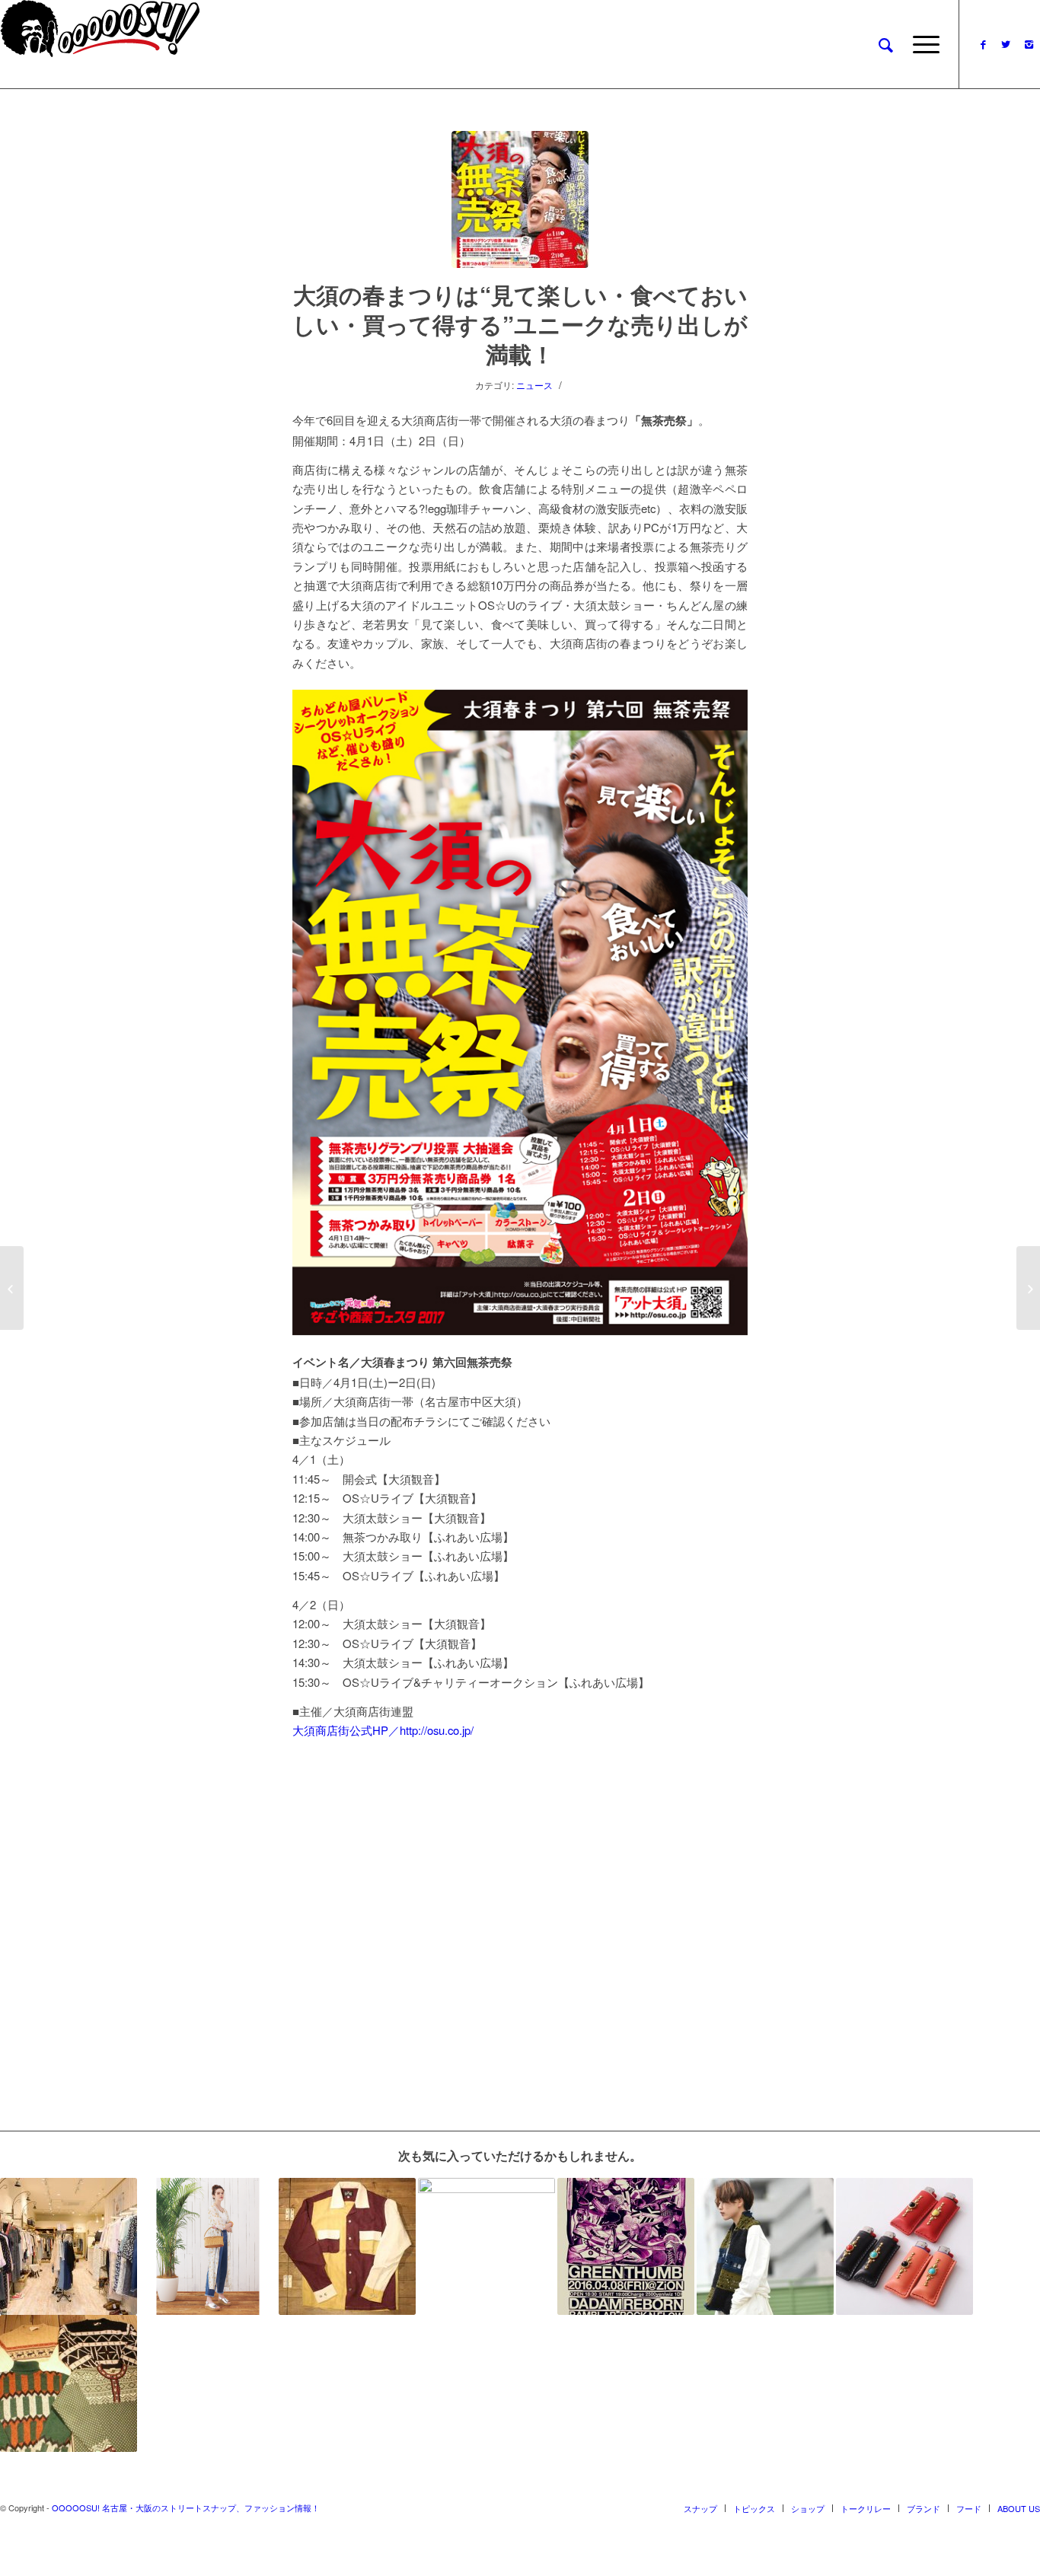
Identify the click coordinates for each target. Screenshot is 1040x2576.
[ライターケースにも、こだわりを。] (904, 2246)
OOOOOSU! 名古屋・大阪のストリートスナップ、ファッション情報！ (186, 2507)
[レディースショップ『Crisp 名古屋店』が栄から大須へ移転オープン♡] (69, 2246)
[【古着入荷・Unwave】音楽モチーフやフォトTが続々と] (487, 2246)
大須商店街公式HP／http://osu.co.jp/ (383, 1730)
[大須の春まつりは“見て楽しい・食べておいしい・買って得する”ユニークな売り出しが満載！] (520, 199)
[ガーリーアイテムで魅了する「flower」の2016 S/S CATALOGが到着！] (208, 2246)
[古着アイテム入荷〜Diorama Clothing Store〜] (69, 2383)
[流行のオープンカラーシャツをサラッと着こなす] (347, 2246)
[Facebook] (983, 44)
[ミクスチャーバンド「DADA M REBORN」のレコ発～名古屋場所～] (626, 2246)
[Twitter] (1006, 44)
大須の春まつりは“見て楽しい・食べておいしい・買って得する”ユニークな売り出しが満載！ (520, 324)
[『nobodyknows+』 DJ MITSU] (1028, 1288)
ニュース (534, 385)
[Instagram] (1029, 44)
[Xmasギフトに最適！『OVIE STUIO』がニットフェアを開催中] (765, 2246)
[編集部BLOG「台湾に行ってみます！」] (12, 1288)
